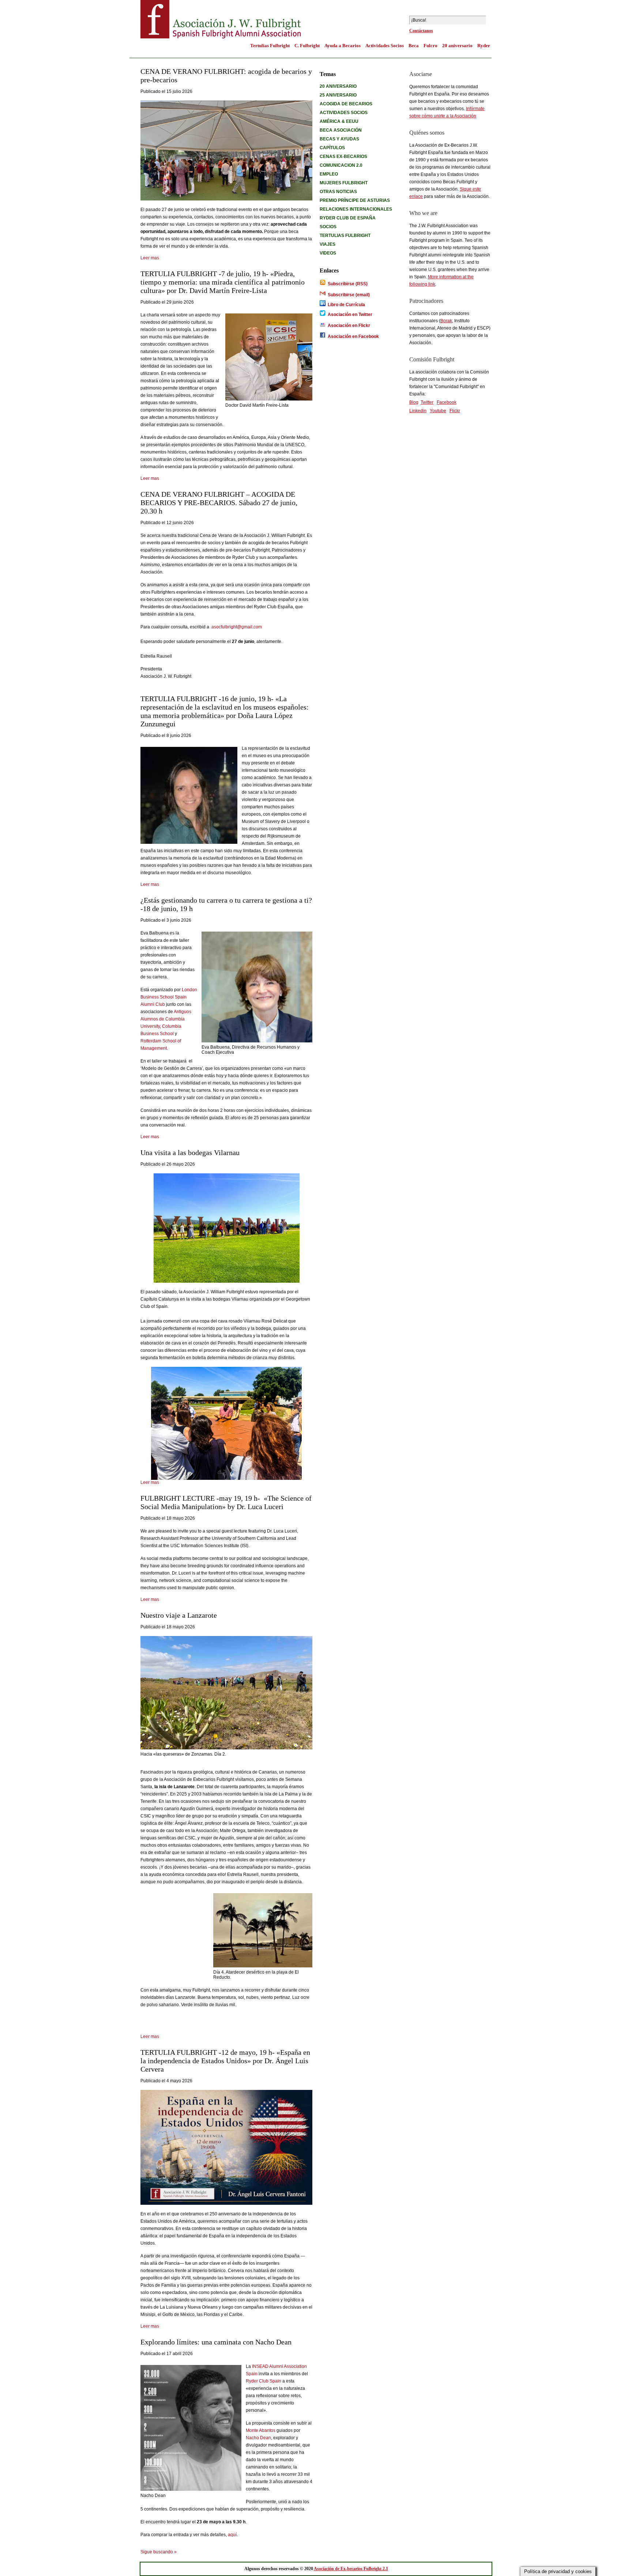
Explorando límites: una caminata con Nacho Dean (216, 2342)
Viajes (328, 244)
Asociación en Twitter (350, 315)
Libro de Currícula (346, 305)
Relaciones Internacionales (356, 209)
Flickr (455, 411)
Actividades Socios (385, 46)
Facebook (447, 402)
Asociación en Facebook (353, 336)
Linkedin (418, 411)
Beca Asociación (341, 130)
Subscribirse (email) (349, 295)
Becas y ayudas (339, 139)
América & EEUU (339, 121)
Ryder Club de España (348, 218)
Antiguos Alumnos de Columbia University (166, 1019)
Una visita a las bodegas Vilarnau (190, 1152)
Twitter (427, 402)
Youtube (438, 411)
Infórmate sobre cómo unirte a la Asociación (447, 112)
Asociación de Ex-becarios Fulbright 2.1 (351, 2569)
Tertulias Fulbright (270, 46)
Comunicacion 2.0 (341, 165)
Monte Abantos (261, 2430)
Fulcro (430, 46)
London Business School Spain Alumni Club (169, 997)
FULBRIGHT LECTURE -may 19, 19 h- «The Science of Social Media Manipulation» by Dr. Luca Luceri (226, 1502)
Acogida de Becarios (346, 104)
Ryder (484, 46)
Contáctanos (421, 31)
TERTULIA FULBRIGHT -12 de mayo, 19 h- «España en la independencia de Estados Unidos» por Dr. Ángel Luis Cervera (225, 2061)
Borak (446, 321)
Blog (414, 402)
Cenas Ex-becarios (343, 157)
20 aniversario (457, 46)
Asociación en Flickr (349, 326)
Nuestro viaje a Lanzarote (179, 1615)
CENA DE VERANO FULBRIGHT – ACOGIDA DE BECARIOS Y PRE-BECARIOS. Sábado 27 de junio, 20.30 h (219, 503)
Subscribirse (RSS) (347, 284)
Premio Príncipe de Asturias (355, 200)
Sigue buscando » (159, 2552)
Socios (328, 227)
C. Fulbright (307, 46)
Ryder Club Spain (264, 2381)
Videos (328, 253)
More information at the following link (441, 281)
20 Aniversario (338, 86)
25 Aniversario (338, 95)
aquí (232, 2535)
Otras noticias (338, 192)
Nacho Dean (258, 2438)
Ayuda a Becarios (343, 46)
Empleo (329, 174)
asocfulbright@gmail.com (237, 627)
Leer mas (150, 258)
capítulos (332, 148)
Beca (414, 46)
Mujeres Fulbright (344, 183)
